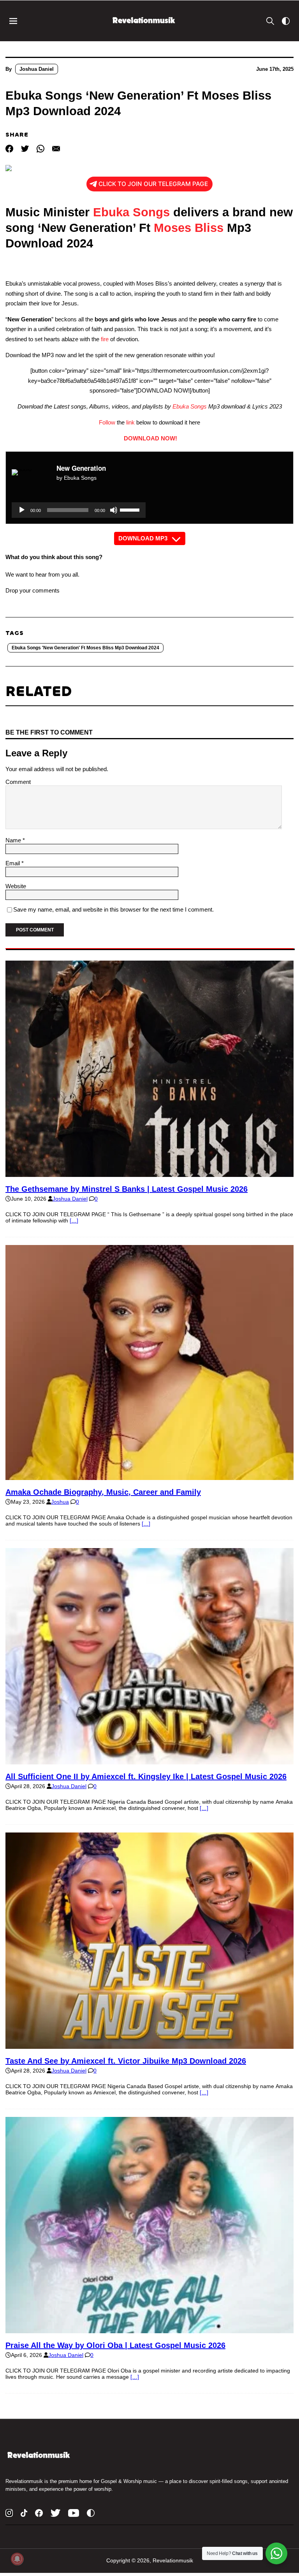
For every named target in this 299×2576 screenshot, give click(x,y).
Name (14, 840)
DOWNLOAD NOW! (150, 438)
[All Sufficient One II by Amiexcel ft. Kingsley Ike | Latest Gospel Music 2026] (149, 1761)
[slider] (131, 509)
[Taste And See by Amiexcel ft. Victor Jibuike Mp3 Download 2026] (149, 2046)
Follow (107, 422)
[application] (79, 510)
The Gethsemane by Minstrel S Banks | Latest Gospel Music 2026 (127, 1189)
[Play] (22, 510)
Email (13, 863)
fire (105, 339)
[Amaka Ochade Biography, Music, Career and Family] (149, 1477)
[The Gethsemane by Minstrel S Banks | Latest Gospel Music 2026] (149, 1174)
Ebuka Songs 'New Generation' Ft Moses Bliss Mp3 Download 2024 (85, 648)
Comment (18, 782)
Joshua (60, 1502)
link (130, 422)
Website (16, 886)
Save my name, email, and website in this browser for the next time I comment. (113, 909)
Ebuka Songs (131, 212)
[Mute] (114, 510)
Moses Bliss (189, 228)
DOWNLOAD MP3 (143, 538)
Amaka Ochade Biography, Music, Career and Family (103, 1492)
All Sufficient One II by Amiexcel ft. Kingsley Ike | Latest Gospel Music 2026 (146, 1776)
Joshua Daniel (37, 69)
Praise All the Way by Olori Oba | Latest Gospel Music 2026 (115, 2345)
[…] (74, 1220)
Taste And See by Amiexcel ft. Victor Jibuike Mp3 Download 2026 (126, 2061)
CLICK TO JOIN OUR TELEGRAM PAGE (153, 184)
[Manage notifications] (17, 2559)
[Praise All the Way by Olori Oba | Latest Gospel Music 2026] (149, 2330)
